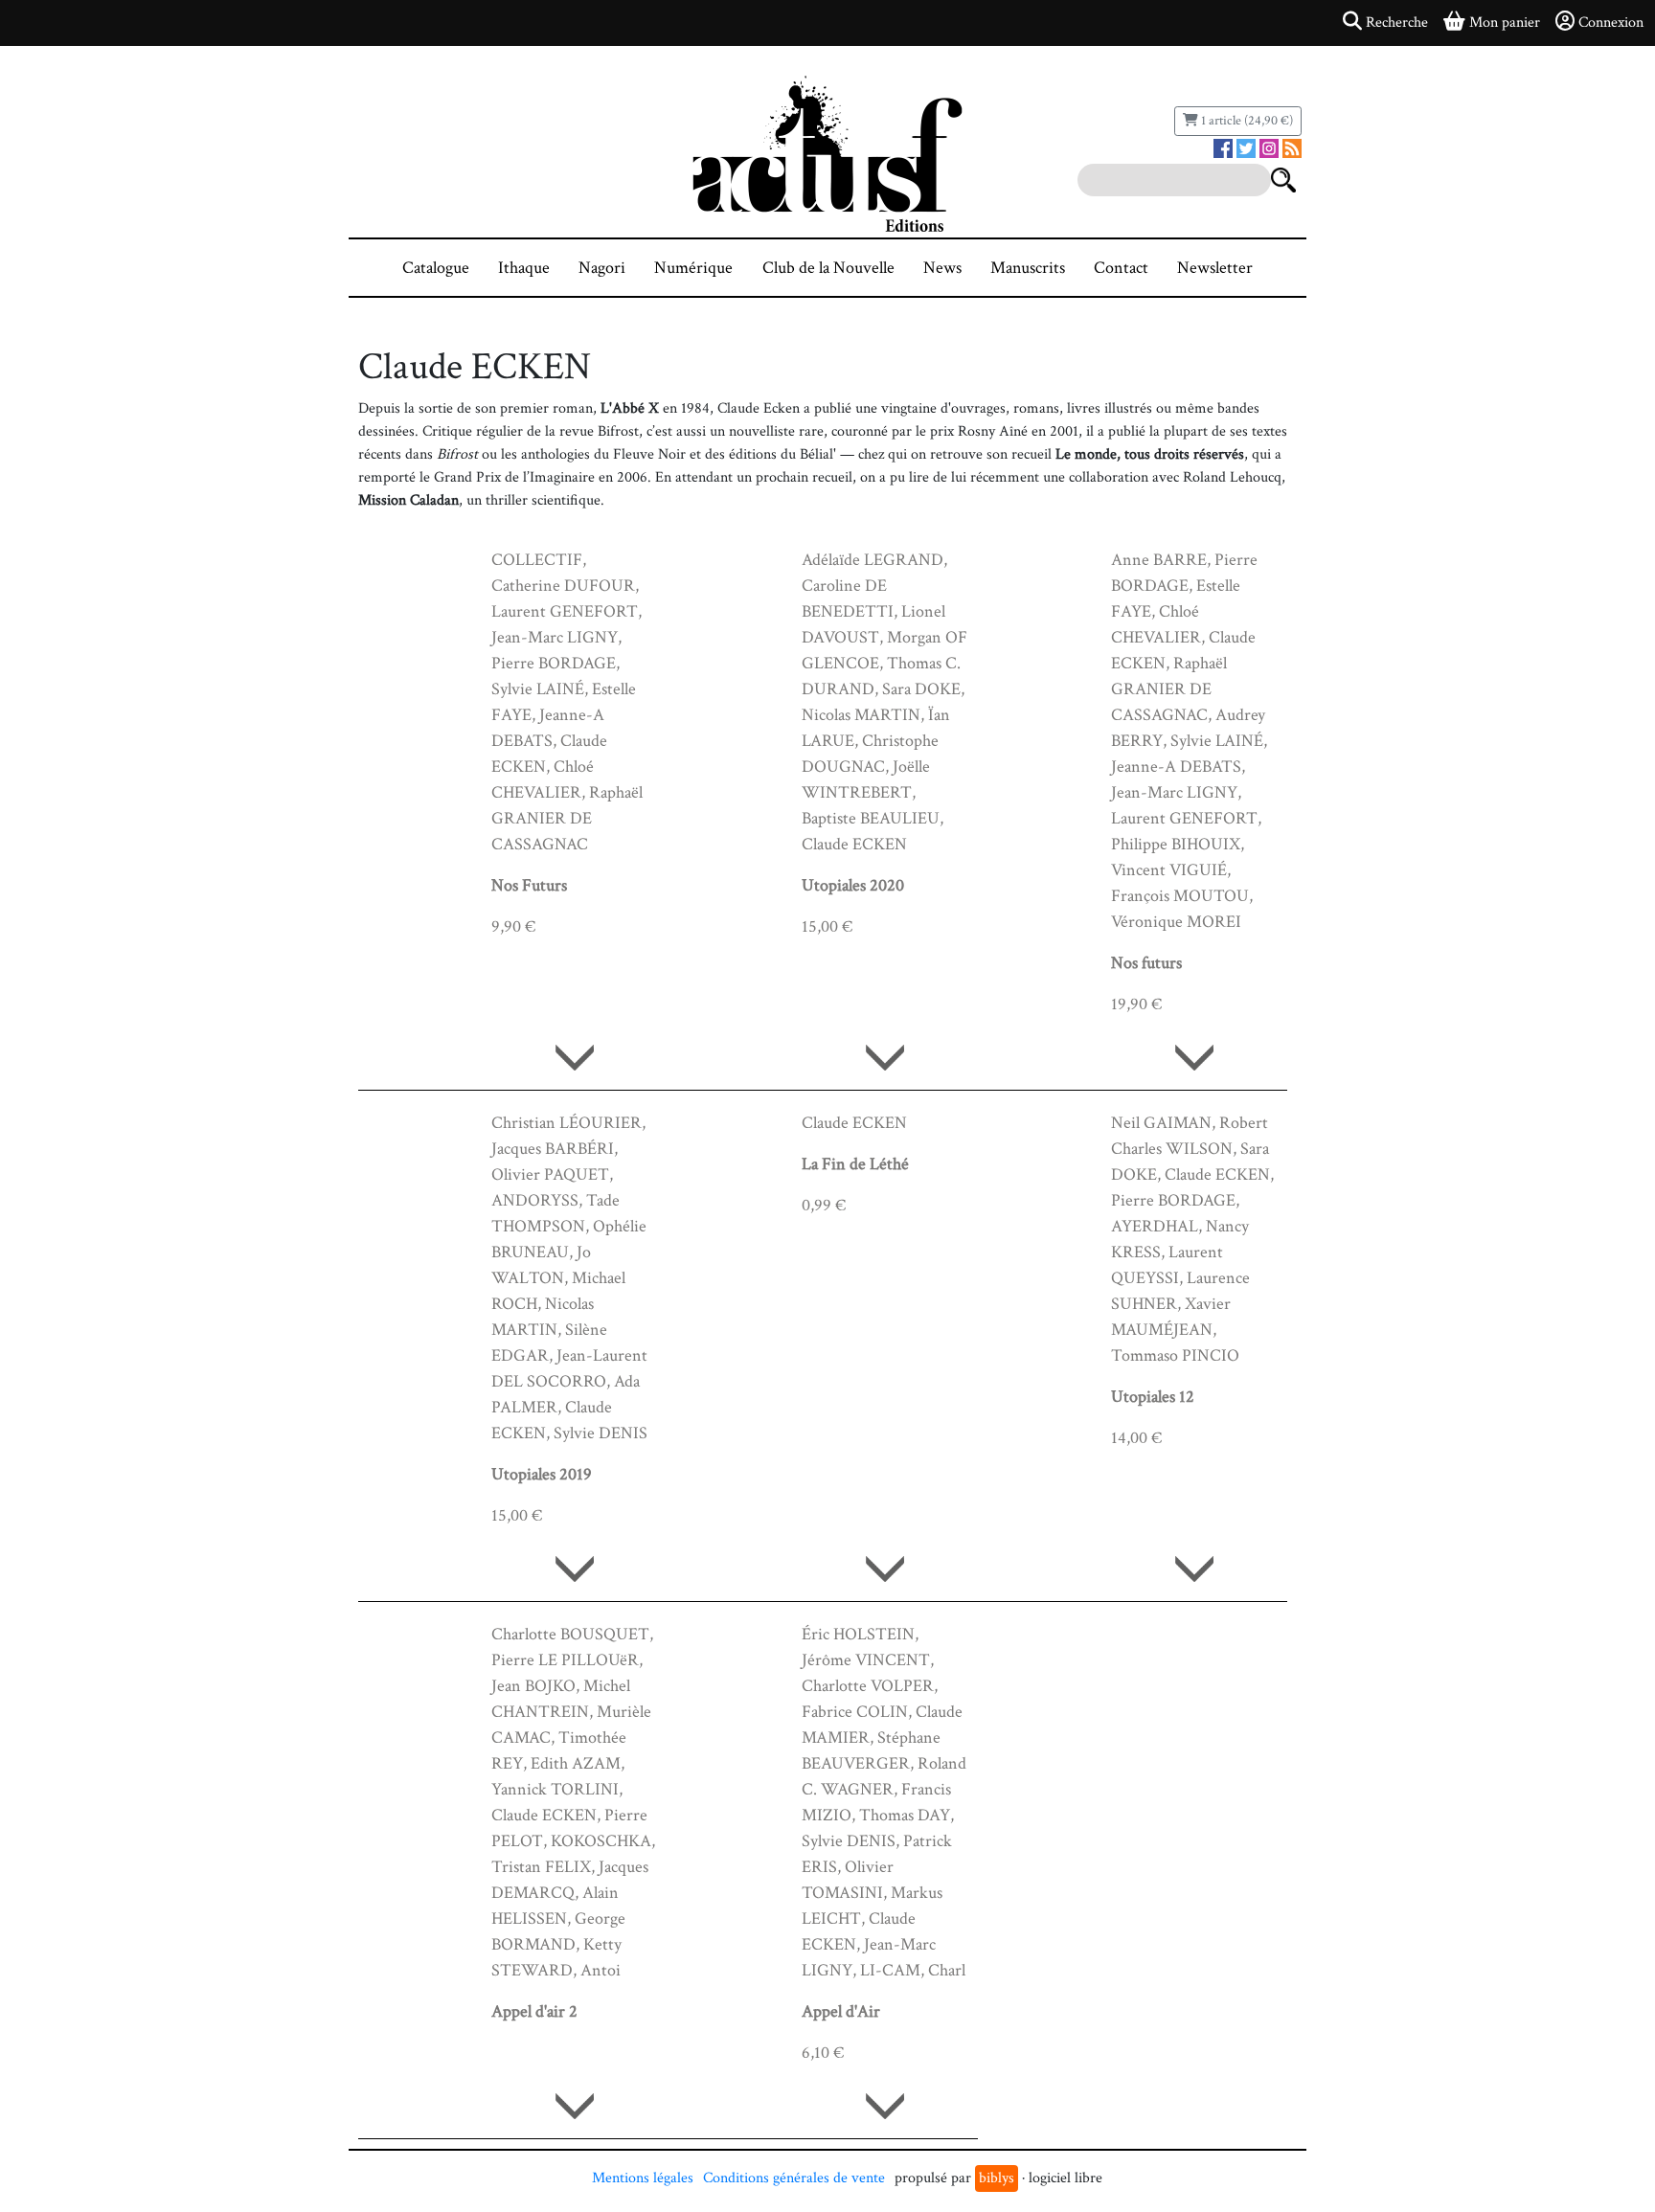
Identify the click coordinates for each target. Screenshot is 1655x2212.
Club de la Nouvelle (828, 268)
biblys (997, 2178)
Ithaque (524, 268)
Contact (1121, 268)
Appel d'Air (841, 2011)
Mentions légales (643, 2178)
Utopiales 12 (1153, 1397)
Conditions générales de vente (794, 2178)
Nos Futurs (529, 885)
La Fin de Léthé (855, 1164)
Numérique (693, 268)
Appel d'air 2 (534, 2011)
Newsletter (1215, 268)
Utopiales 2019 (542, 1474)
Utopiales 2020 (853, 885)
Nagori (602, 268)
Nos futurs (1146, 963)
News (942, 268)
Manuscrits (1028, 268)
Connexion (1611, 23)
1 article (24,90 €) (1246, 121)
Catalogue (436, 268)
